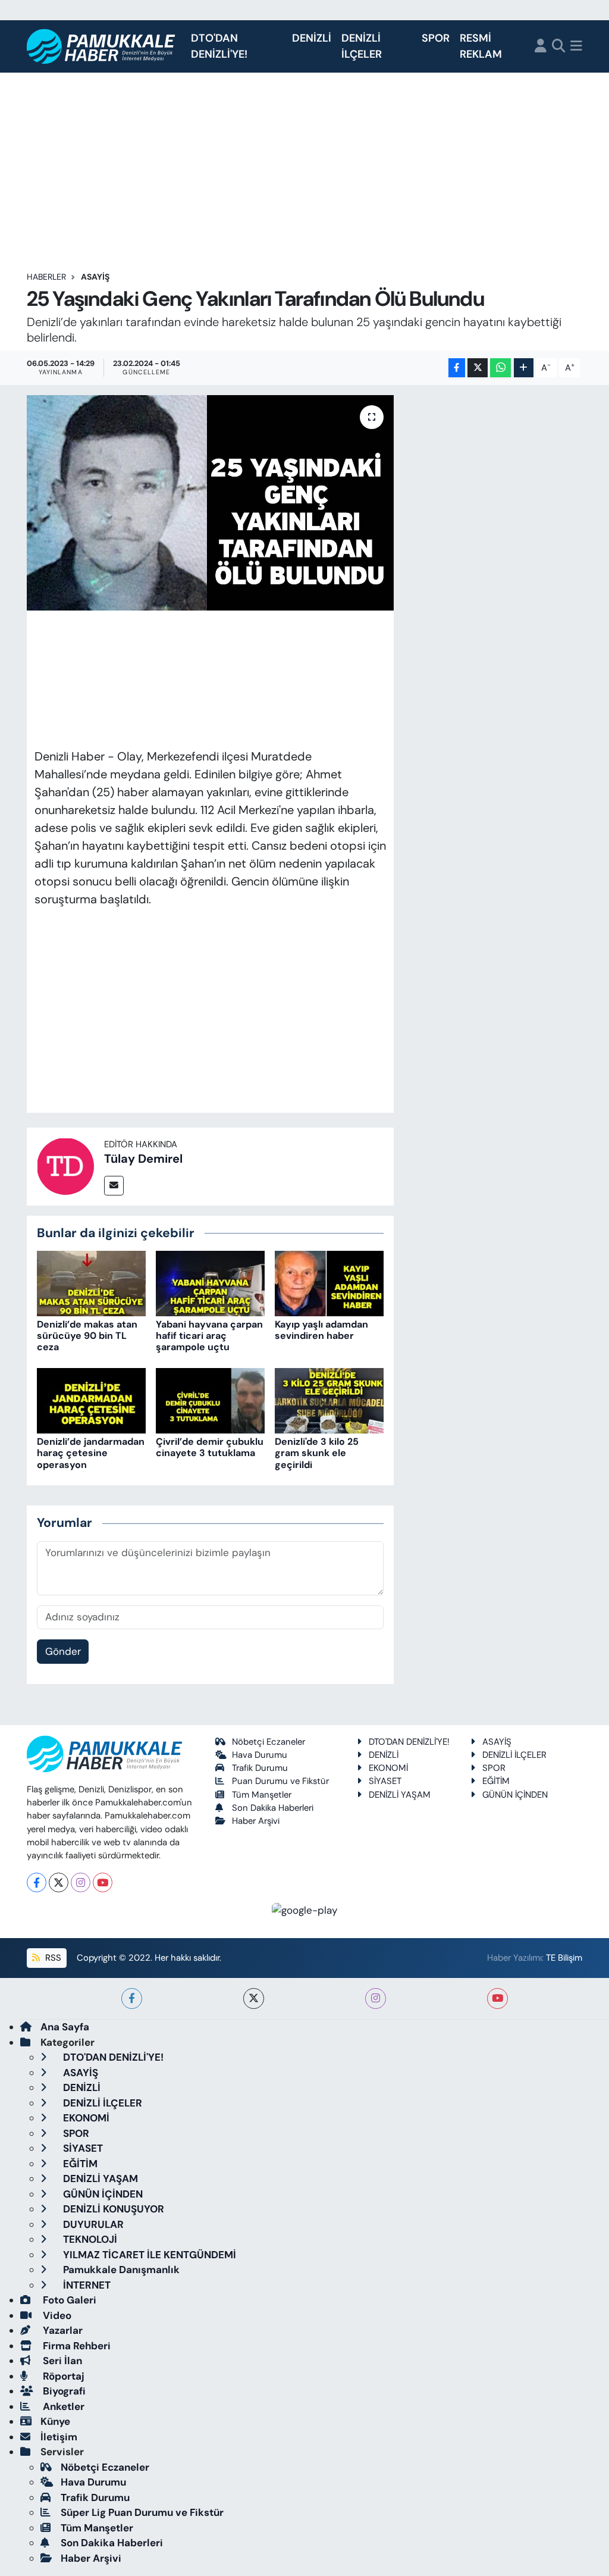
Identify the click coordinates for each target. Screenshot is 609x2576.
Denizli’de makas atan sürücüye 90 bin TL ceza (87, 1336)
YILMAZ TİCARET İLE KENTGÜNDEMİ (148, 2255)
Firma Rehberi (76, 2346)
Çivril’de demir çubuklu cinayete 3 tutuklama (210, 1447)
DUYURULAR (92, 2224)
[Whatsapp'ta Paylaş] (500, 368)
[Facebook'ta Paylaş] (457, 368)
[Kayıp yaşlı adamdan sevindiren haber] (329, 1282)
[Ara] (559, 47)
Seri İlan (61, 2361)
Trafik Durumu (260, 1768)
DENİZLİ (312, 38)
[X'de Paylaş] (478, 368)
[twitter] (254, 1998)
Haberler (46, 277)
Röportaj (62, 2376)
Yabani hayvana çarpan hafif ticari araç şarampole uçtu (209, 1336)
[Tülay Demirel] (65, 1165)
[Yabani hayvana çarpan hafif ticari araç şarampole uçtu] (210, 1282)
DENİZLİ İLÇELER (362, 46)
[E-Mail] (114, 1186)
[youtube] (497, 1998)
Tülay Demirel (143, 1159)
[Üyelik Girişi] (541, 47)
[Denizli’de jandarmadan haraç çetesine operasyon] (91, 1400)
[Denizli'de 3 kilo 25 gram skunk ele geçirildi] (329, 1400)
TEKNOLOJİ (89, 2239)
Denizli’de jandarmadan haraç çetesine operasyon (91, 1453)
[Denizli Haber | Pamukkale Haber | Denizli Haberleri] (101, 47)
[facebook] (132, 1998)
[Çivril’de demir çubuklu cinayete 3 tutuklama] (210, 1400)
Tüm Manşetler (262, 1795)
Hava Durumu (260, 1755)
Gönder (63, 1651)
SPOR (436, 38)
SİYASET (385, 1781)
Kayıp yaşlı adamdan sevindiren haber (321, 1330)
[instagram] (376, 1998)
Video (56, 2315)
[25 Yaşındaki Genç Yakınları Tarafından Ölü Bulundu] (210, 503)
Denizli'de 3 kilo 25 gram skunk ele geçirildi (317, 1453)
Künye (55, 2421)
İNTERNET (86, 2285)
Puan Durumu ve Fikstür (280, 1781)
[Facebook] (37, 1882)
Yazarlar (62, 2330)
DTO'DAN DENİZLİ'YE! (219, 46)
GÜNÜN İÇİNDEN (515, 1795)
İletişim (59, 2437)
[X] (59, 1882)
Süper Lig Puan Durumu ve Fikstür (142, 2512)
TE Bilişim (564, 1958)
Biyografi (63, 2391)
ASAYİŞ (95, 277)
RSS (52, 1958)
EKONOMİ (388, 1768)
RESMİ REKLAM (481, 46)
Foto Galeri (68, 2300)
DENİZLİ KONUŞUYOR (112, 2209)
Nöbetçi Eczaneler (269, 1742)
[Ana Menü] (576, 47)
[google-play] (305, 1910)
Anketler (62, 2406)
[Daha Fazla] (524, 368)
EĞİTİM (496, 1781)
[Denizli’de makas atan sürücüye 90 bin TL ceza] (91, 1282)
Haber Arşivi (256, 1821)
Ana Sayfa (65, 2027)
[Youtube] (103, 1882)
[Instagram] (81, 1882)
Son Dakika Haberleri (273, 1808)
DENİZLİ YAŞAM (400, 1795)
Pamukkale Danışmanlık (120, 2270)
